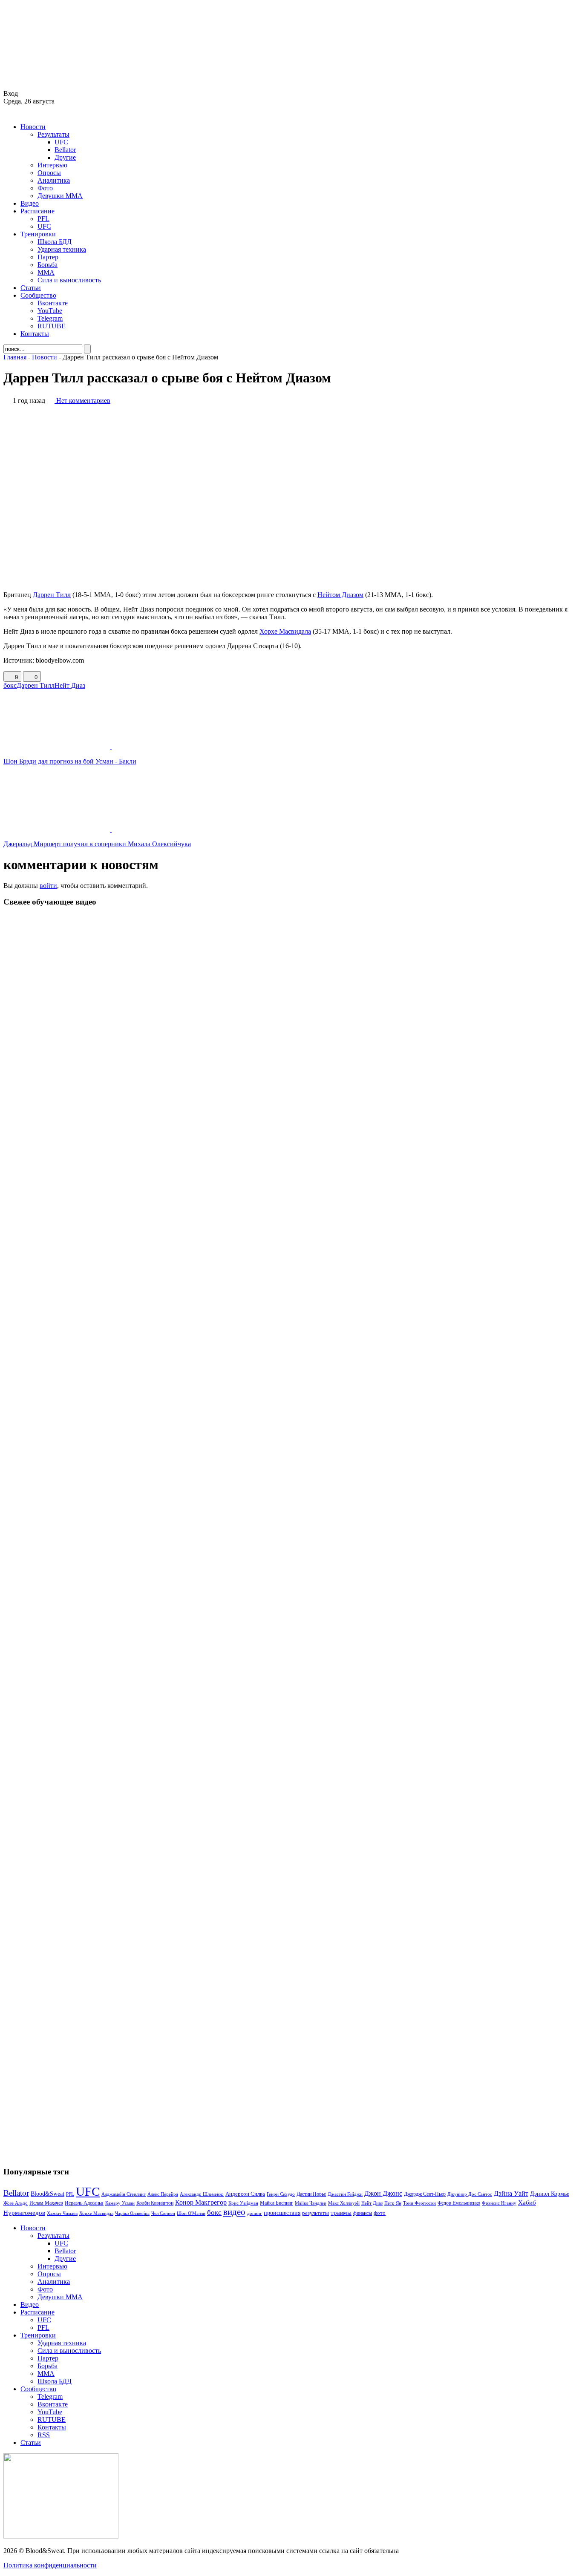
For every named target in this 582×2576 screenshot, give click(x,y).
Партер (48, 257)
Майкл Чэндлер (311, 2203)
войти (48, 886)
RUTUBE (52, 326)
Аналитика (54, 180)
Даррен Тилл (52, 595)
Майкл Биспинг (277, 2203)
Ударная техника (62, 249)
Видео (30, 203)
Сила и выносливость (69, 280)
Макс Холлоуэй (344, 2203)
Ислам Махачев (46, 2203)
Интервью (52, 165)
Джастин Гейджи (345, 2194)
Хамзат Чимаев (62, 2213)
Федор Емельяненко (459, 2203)
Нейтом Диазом (340, 595)
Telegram (50, 318)
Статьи (31, 288)
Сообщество (38, 295)
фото (380, 2213)
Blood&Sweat (48, 2194)
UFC (61, 142)
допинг (255, 2213)
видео (234, 2212)
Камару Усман (120, 2203)
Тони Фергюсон (419, 2203)
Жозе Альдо (16, 2203)
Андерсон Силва (245, 2194)
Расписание (37, 211)
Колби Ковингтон (155, 2203)
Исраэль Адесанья (84, 2203)
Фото (45, 188)
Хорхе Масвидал (96, 2213)
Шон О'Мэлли (191, 2213)
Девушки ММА (60, 196)
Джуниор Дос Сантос (470, 2194)
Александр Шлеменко (202, 2194)
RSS (44, 2435)
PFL (43, 219)
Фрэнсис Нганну (499, 2203)
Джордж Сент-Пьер (425, 2194)
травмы (341, 2213)
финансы (363, 2213)
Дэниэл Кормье (550, 2194)
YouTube (50, 311)
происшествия (282, 2213)
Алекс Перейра (163, 2194)
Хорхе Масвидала (285, 631)
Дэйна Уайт (511, 2194)
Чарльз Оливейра (132, 2213)
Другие (65, 157)
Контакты (35, 334)
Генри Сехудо (281, 2194)
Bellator (65, 150)
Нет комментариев (83, 401)
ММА (46, 272)
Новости (33, 127)
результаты (315, 2213)
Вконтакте (53, 303)
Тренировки (38, 234)
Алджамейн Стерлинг (124, 2194)
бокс (10, 685)
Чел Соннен (163, 2213)
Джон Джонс (383, 2193)
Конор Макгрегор (201, 2203)
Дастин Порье (311, 2194)
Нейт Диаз (70, 685)
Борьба (48, 265)
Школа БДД (55, 242)
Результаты (53, 134)
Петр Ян (393, 2203)
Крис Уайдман (243, 2203)
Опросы (49, 173)
